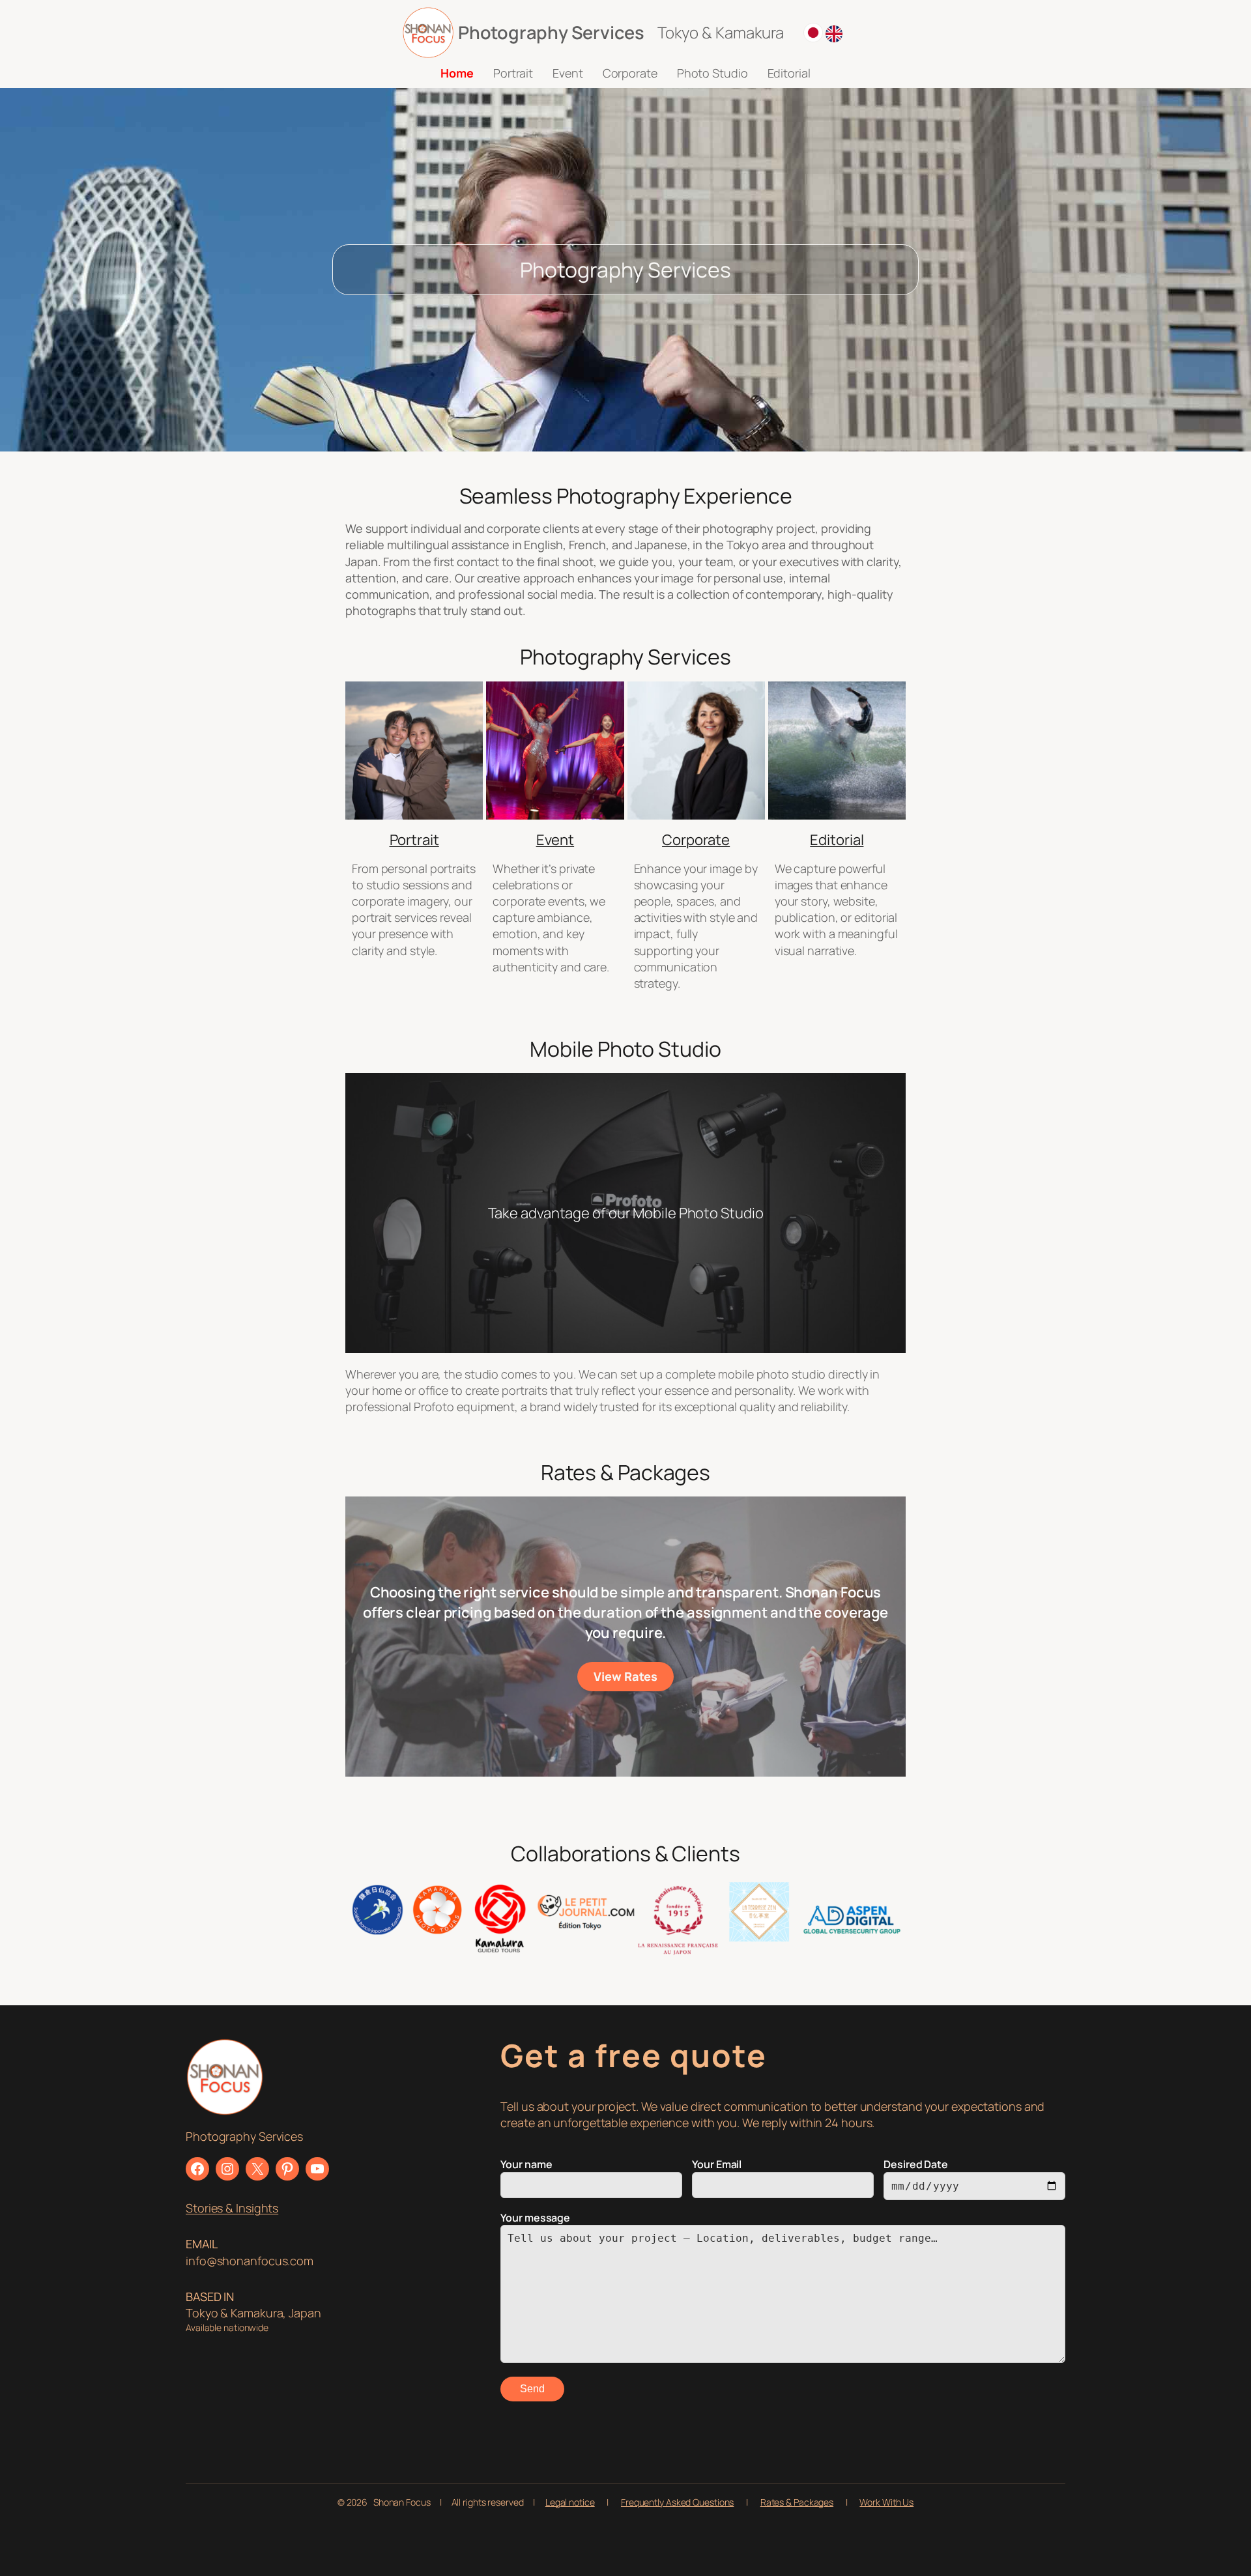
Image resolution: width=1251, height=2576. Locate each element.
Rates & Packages (797, 2502)
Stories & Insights (232, 2208)
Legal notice (570, 2502)
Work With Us (886, 2502)
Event (555, 840)
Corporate (696, 840)
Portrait (414, 840)
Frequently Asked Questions (677, 2502)
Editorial (837, 840)
